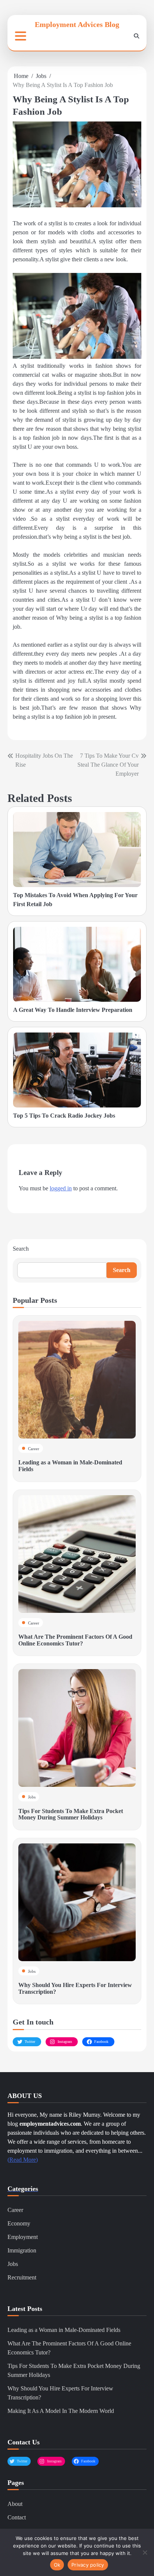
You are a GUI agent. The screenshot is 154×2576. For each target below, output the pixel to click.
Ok (57, 2565)
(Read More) (23, 2160)
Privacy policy (88, 2565)
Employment (23, 2237)
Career (34, 1449)
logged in (61, 1188)
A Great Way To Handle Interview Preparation (73, 1010)
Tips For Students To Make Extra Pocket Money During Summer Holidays (71, 1814)
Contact (17, 2517)
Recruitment (22, 2277)
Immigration (22, 2250)
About (15, 2504)
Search (21, 1249)
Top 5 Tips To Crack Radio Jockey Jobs (64, 1116)
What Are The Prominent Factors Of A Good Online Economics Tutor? (75, 1640)
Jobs (32, 1797)
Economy (19, 2223)
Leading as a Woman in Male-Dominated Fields (64, 2330)
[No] (145, 2552)
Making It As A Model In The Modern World (61, 2411)
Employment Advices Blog (77, 24)
